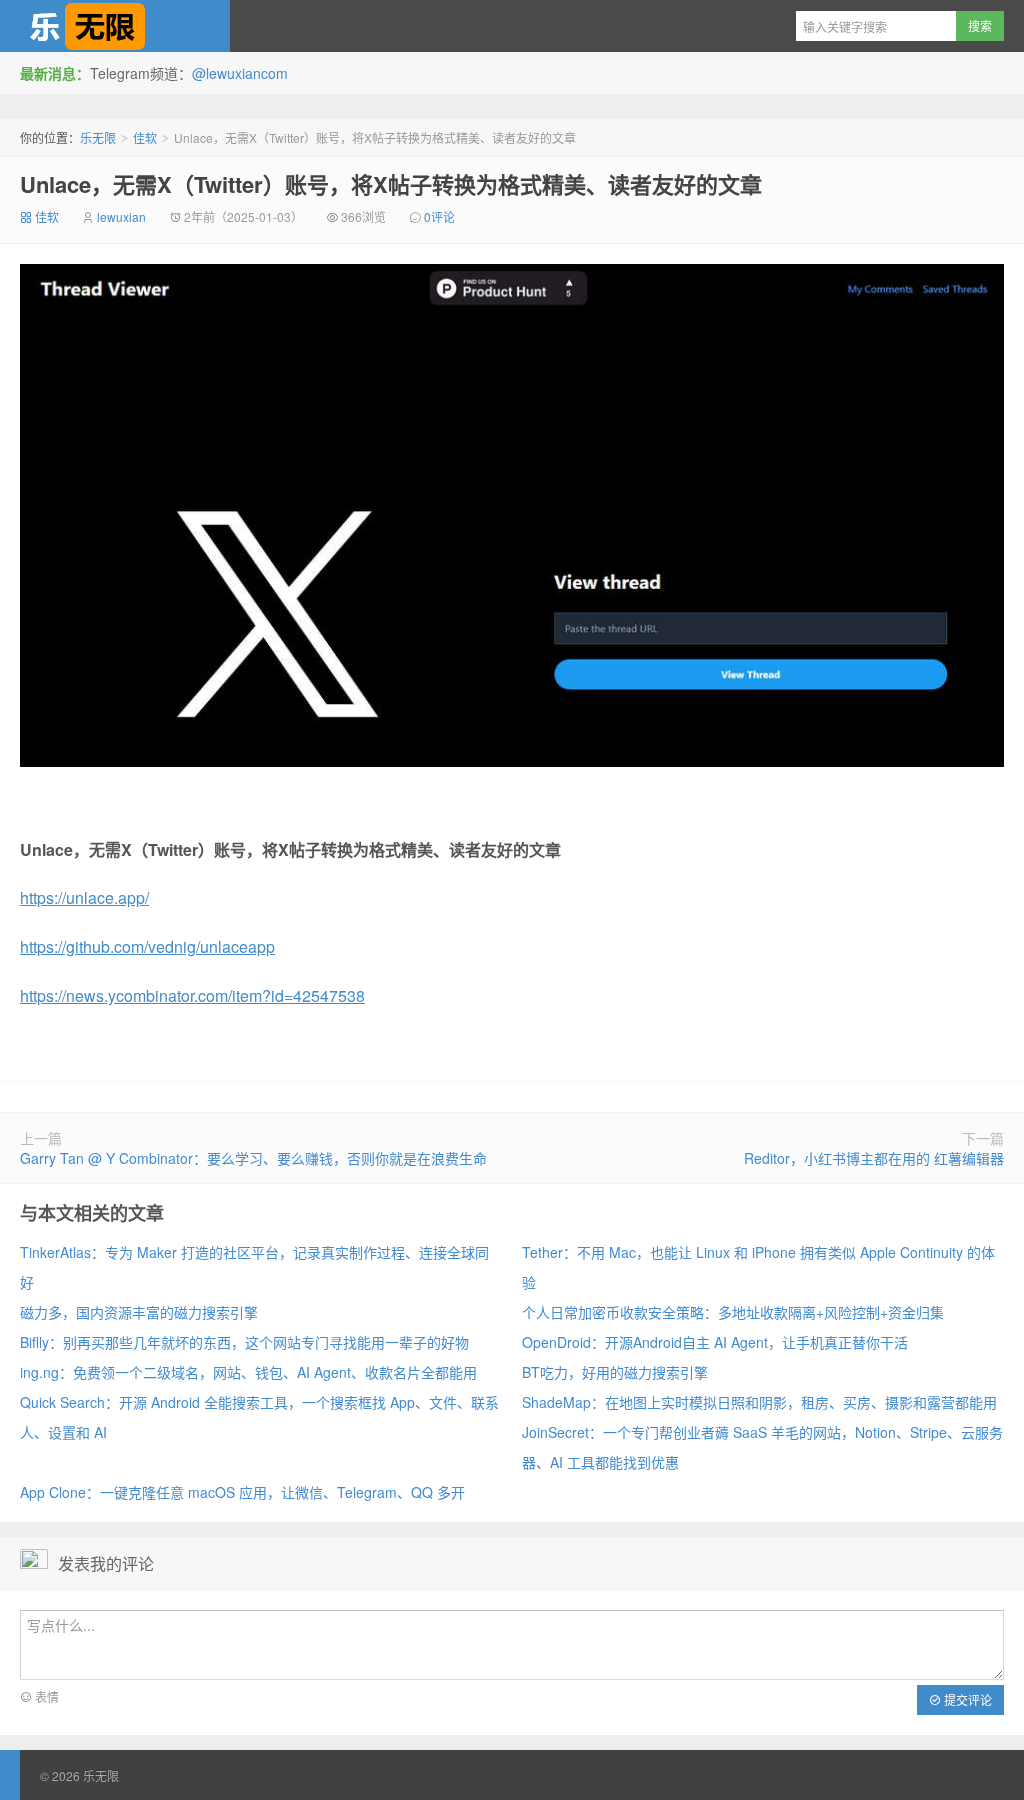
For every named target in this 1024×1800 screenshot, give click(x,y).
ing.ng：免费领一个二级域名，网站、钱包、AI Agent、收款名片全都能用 (248, 1372)
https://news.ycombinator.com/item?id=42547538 (192, 995)
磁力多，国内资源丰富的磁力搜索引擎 (139, 1312)
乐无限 (115, 26)
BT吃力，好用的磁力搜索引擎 (615, 1372)
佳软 (145, 137)
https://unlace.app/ (84, 897)
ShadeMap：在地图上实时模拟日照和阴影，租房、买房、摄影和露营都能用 (759, 1402)
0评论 (439, 216)
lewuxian (121, 216)
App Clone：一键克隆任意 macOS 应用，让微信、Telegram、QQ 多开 (242, 1492)
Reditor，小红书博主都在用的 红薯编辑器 (874, 1158)
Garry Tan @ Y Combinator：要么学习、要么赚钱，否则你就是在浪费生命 (253, 1158)
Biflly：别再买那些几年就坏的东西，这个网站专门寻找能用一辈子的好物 (244, 1342)
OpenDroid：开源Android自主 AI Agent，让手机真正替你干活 (715, 1342)
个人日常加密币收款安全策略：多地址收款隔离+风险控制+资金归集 (733, 1312)
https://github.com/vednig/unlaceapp (147, 946)
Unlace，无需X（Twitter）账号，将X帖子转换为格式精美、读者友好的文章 (391, 184)
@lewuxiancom (240, 73)
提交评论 (966, 1699)
